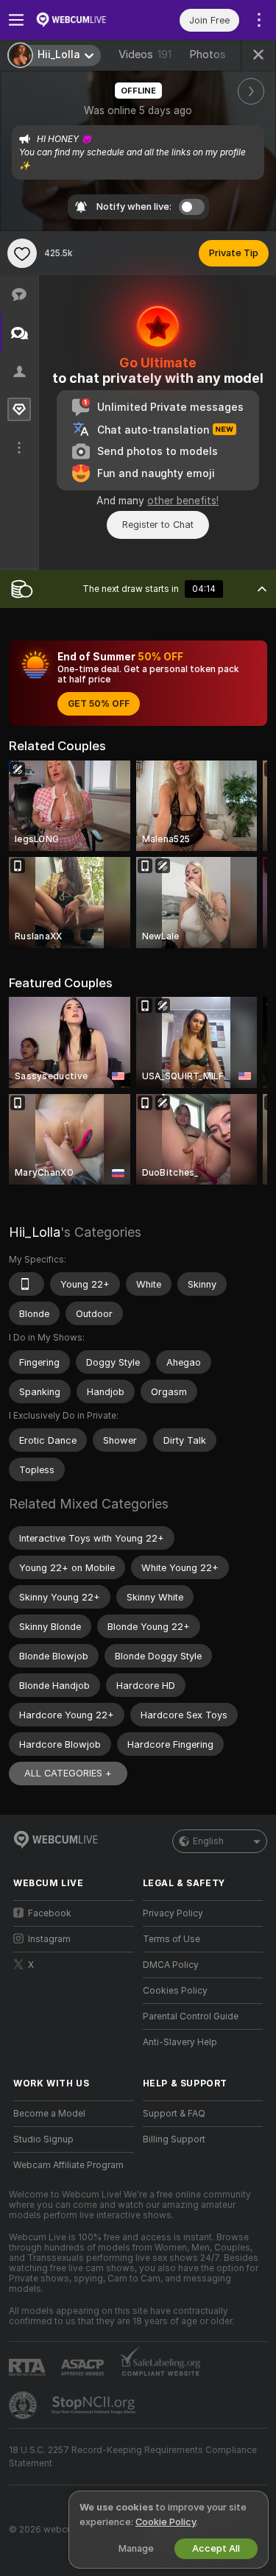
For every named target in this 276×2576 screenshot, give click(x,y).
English (208, 1841)
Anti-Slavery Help (180, 2042)
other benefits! (183, 501)
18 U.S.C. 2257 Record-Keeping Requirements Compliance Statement (133, 2457)
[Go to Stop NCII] (95, 2405)
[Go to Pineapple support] (24, 2405)
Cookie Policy (166, 2522)
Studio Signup (43, 2139)
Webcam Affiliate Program (68, 2165)
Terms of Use (171, 1939)
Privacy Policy (173, 1913)
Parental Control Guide (191, 2016)
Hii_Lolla (35, 1232)
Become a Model (49, 2114)
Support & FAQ (174, 2114)
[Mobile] (26, 1284)
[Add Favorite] (22, 253)
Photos (219, 54)
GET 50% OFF (99, 704)
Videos (145, 54)
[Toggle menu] (16, 20)
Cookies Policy (175, 1991)
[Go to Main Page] (85, 20)
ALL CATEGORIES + (68, 1773)
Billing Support (174, 2139)
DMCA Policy (171, 1965)
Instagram (49, 1939)
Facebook (50, 1913)
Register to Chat (158, 525)
